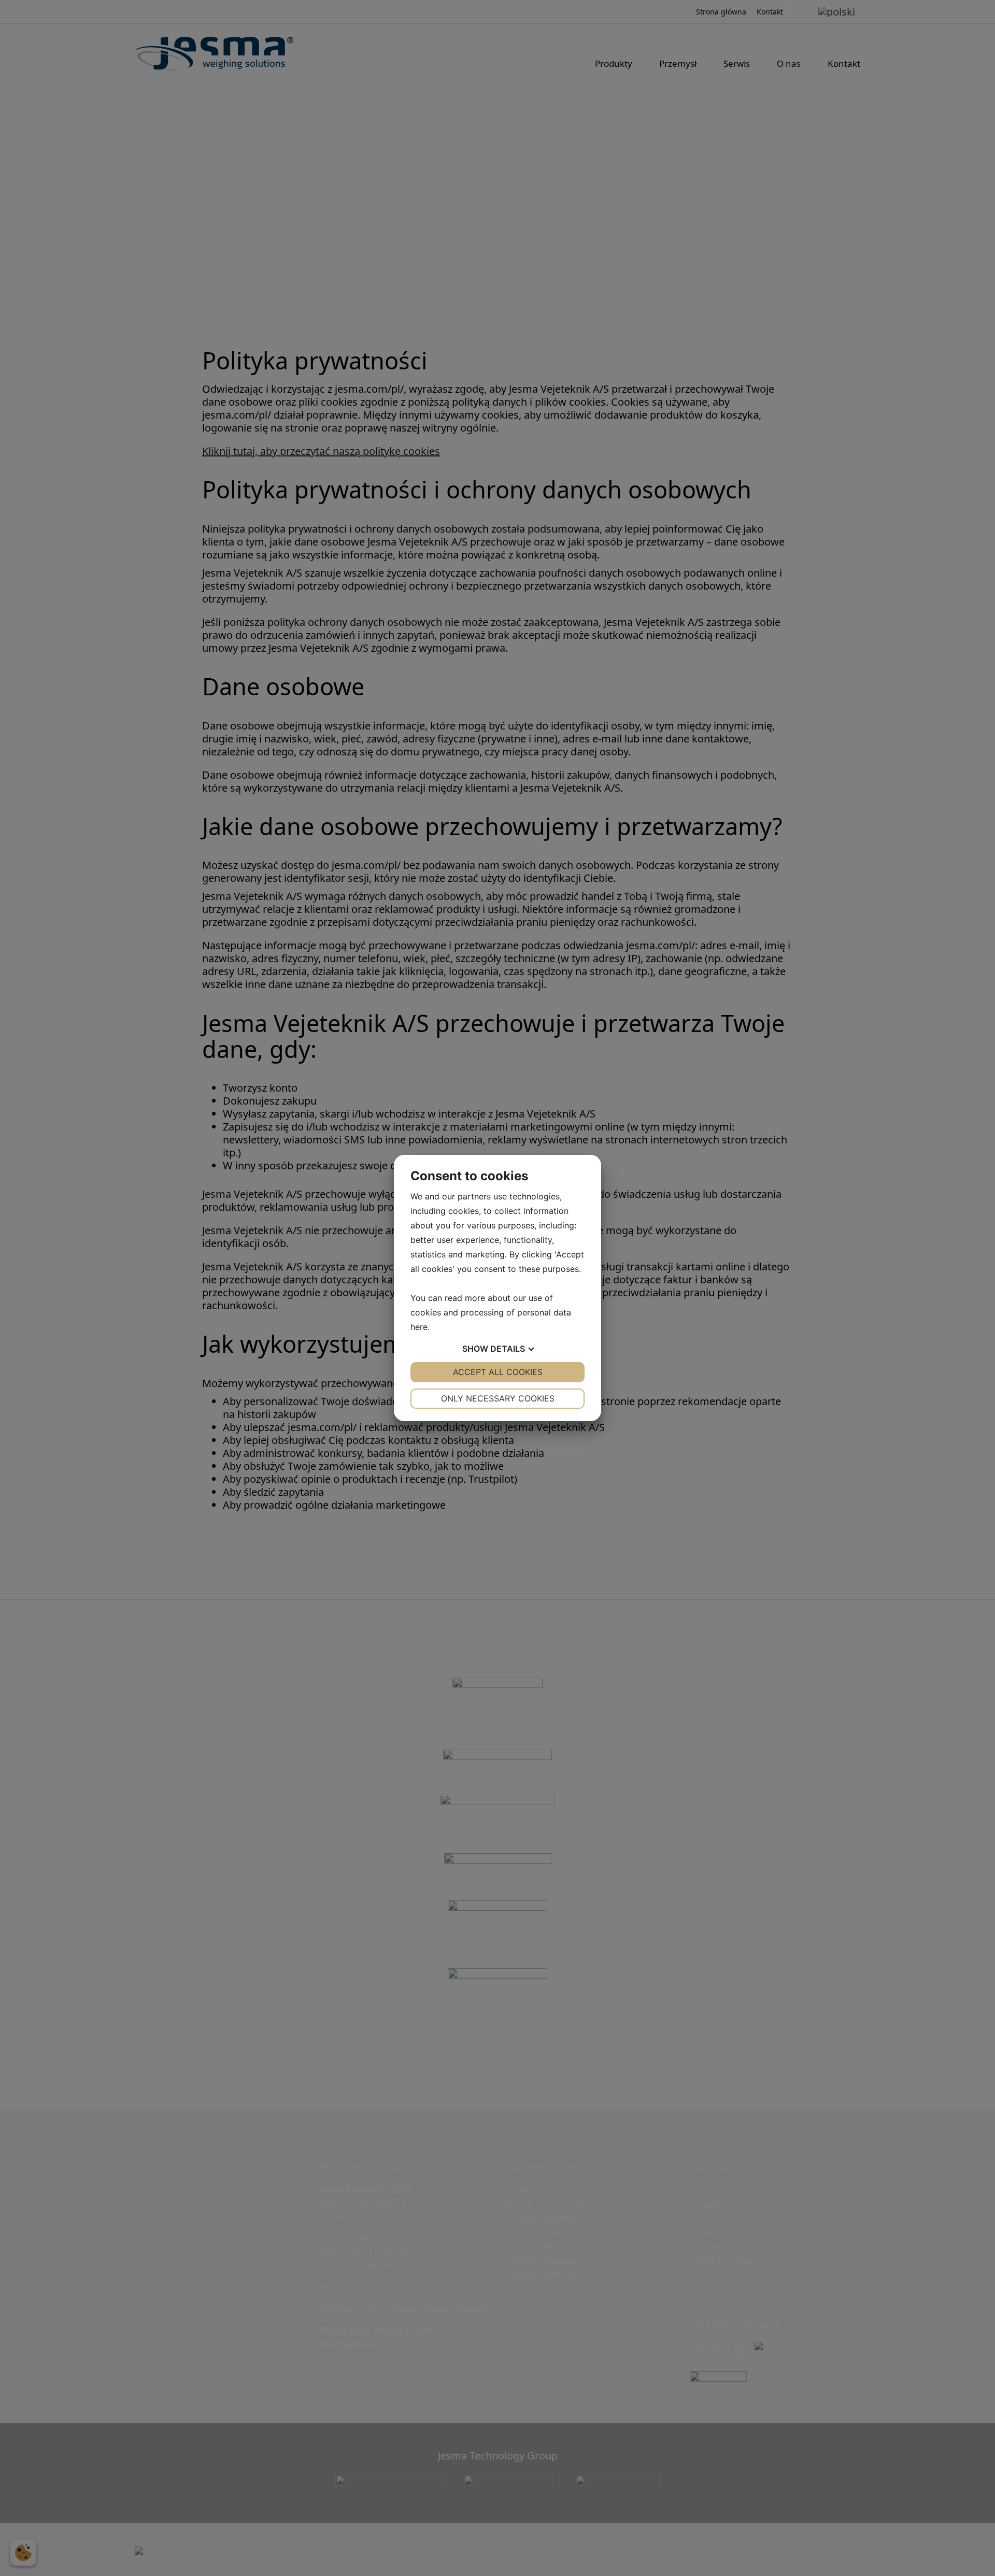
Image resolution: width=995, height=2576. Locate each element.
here (419, 1327)
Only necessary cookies (498, 1398)
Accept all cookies (498, 1372)
